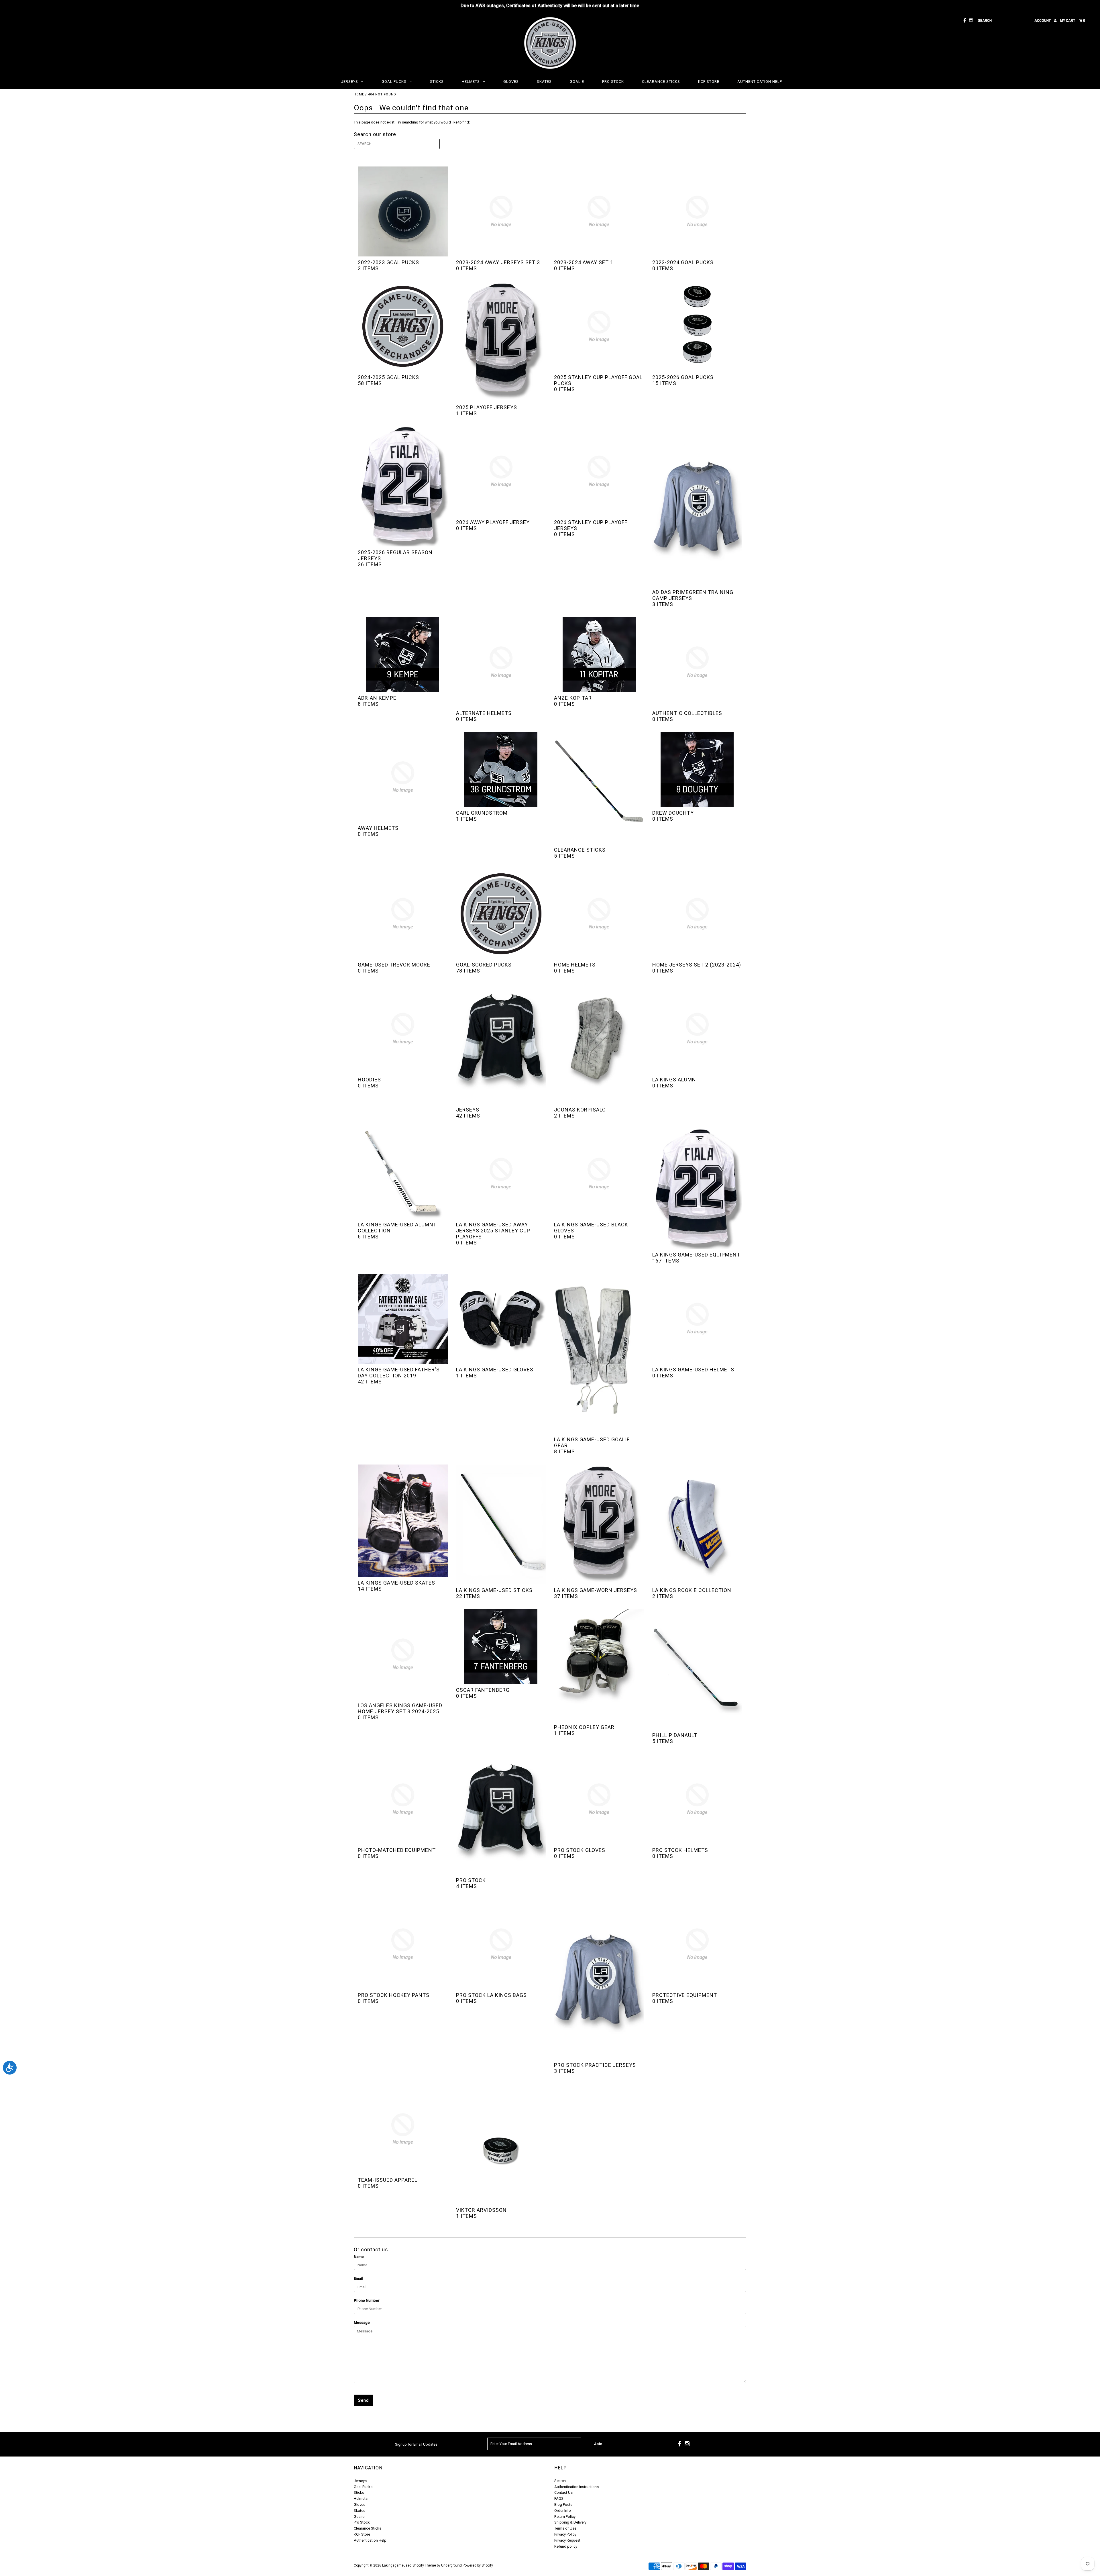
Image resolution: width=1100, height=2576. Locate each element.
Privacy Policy (565, 2534)
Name (359, 2257)
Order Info (563, 2511)
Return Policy (565, 2517)
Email (358, 2278)
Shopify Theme (424, 2565)
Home (359, 94)
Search (560, 2481)
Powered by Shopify (478, 2565)
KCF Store (709, 82)
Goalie (577, 82)
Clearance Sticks (661, 82)
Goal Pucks (394, 82)
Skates (544, 82)
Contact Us (563, 2492)
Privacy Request (567, 2540)
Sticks (437, 82)
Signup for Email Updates (416, 2444)
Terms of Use (565, 2528)
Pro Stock (613, 82)
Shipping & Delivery (570, 2522)
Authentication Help (760, 82)
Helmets (471, 82)
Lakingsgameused (397, 2565)
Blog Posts (563, 2505)
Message (362, 2323)
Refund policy (566, 2546)
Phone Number (367, 2300)
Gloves (511, 82)
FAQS (559, 2498)
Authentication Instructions (576, 2487)
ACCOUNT (1043, 21)
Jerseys (350, 82)
